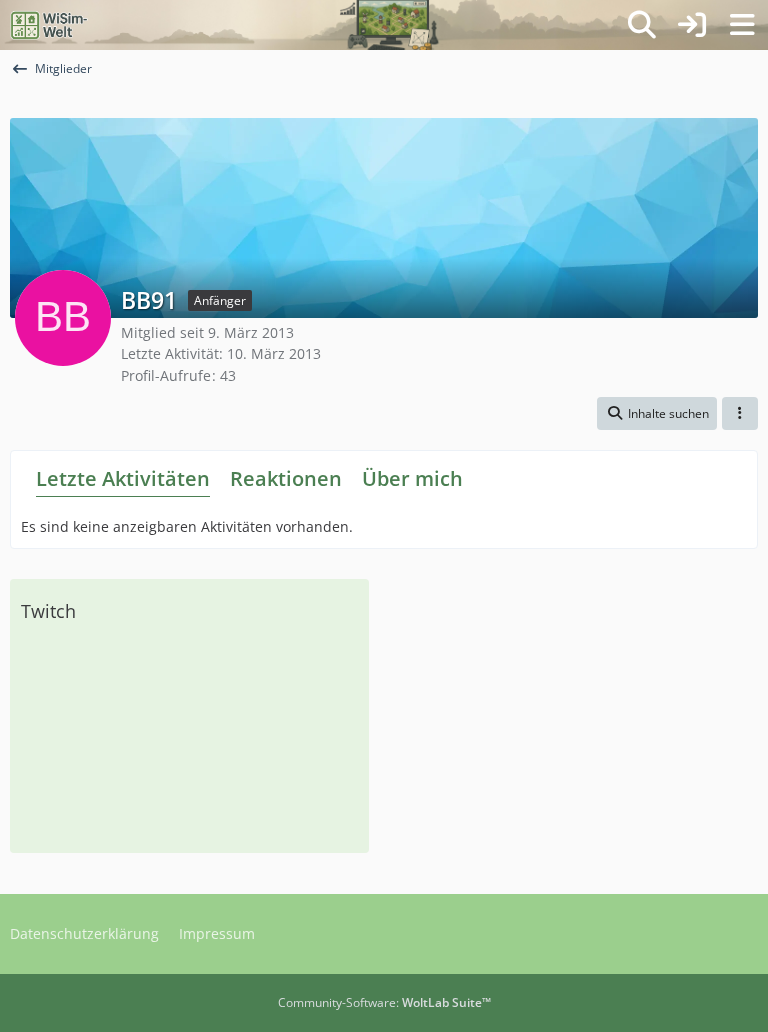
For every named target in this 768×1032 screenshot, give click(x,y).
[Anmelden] (692, 25)
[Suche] (642, 25)
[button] (657, 414)
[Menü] (742, 25)
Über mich (412, 478)
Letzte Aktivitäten (123, 478)
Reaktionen (286, 478)
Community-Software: (384, 1002)
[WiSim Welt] (49, 25)
